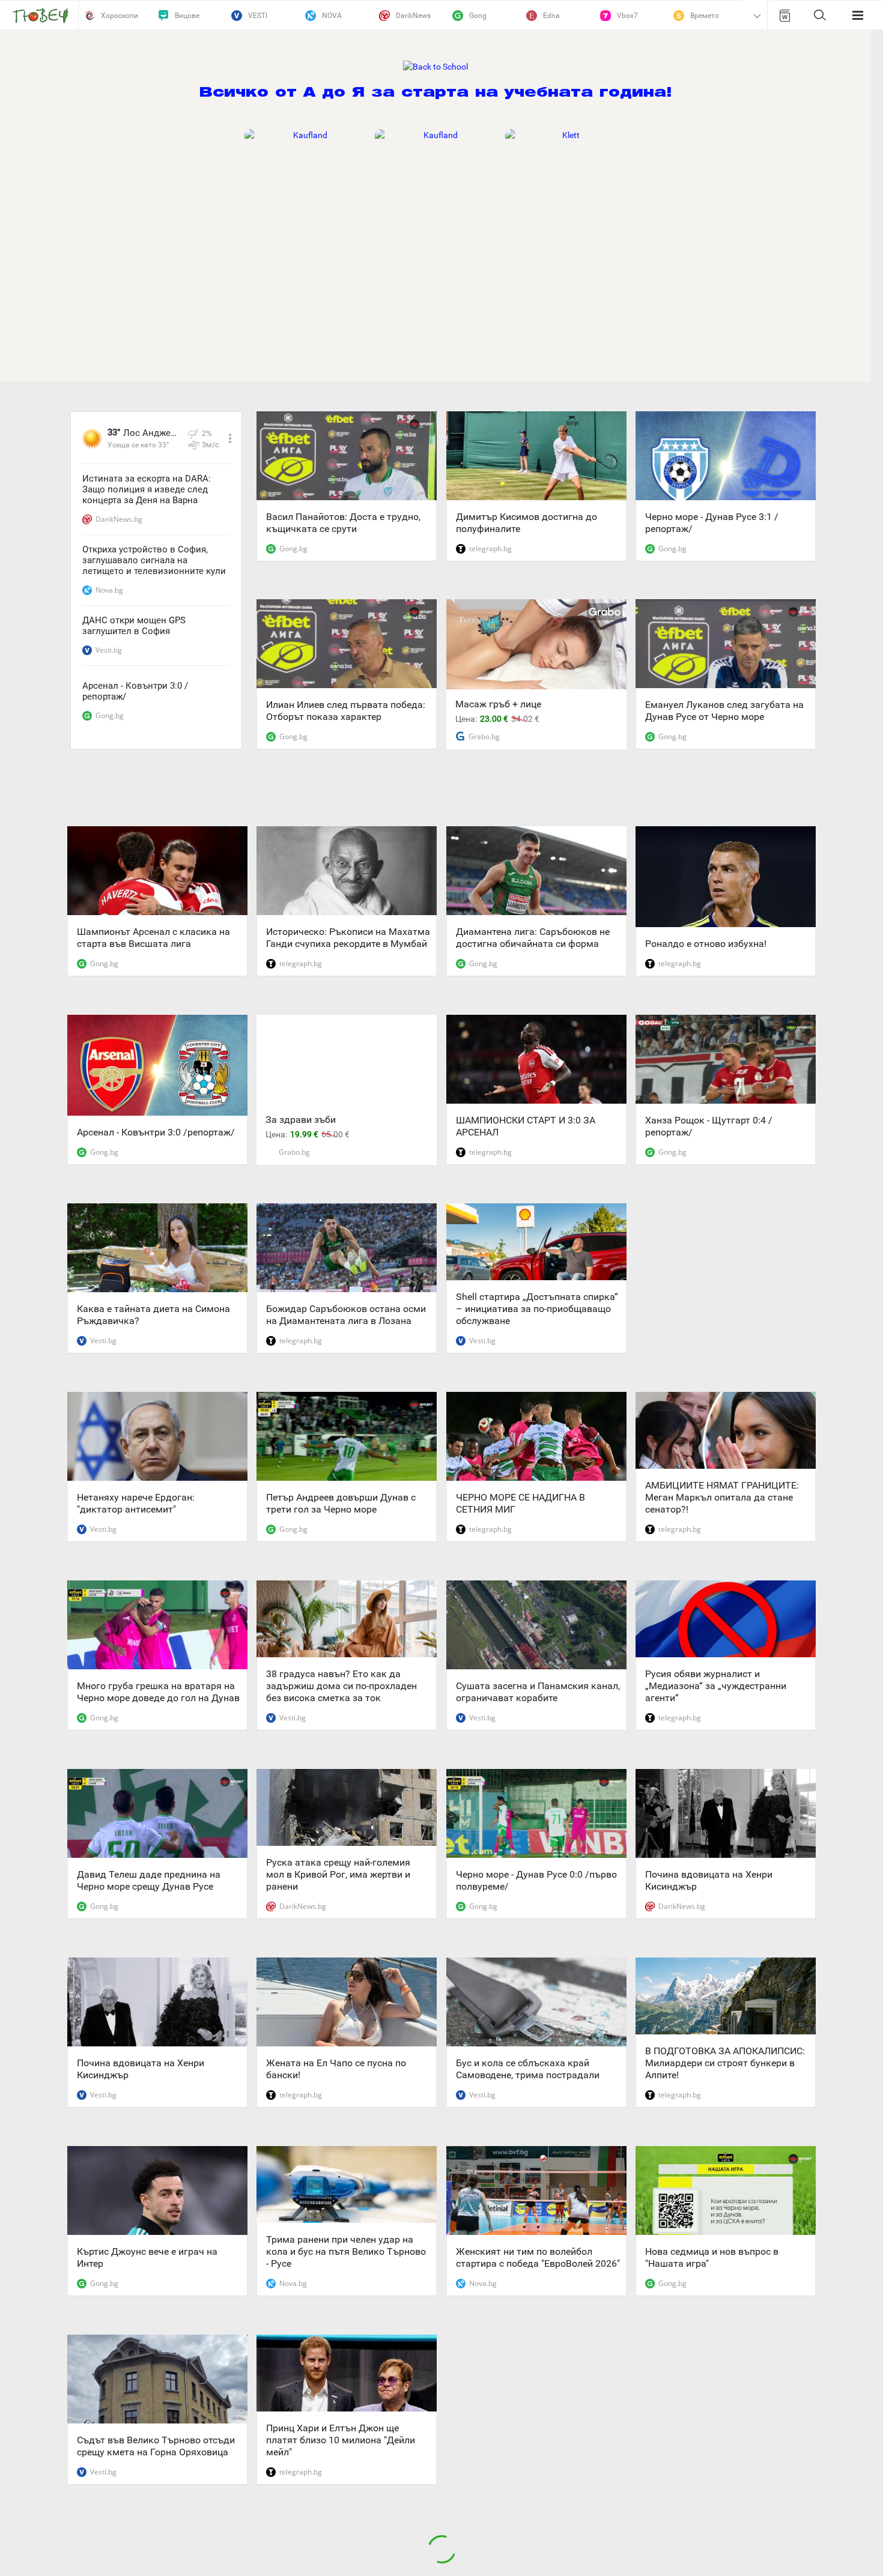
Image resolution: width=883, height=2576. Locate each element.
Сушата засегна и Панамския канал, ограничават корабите (538, 1692)
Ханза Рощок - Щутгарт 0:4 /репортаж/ (709, 1126)
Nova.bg (109, 590)
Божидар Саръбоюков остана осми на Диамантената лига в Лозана (346, 1315)
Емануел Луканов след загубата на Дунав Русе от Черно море (724, 711)
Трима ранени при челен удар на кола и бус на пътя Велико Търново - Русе (346, 2251)
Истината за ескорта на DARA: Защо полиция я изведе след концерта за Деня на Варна (147, 489)
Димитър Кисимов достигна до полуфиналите (526, 523)
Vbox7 (627, 16)
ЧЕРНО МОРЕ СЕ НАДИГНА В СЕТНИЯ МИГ (520, 1503)
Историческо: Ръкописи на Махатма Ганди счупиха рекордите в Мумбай (348, 938)
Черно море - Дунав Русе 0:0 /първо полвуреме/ (536, 1880)
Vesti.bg (109, 650)
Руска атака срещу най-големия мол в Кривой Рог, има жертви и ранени (338, 1874)
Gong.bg (110, 715)
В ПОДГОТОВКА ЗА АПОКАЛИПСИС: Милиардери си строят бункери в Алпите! (725, 2063)
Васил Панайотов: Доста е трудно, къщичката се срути (343, 523)
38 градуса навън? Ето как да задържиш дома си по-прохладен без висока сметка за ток (341, 1686)
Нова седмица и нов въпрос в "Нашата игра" (712, 2257)
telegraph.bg (490, 549)
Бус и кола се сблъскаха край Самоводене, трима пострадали (528, 2069)
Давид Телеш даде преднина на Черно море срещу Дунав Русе (149, 1880)
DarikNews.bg (119, 519)
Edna (551, 16)
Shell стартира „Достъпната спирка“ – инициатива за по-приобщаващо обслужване (537, 1309)
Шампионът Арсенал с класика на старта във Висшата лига (153, 938)
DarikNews (413, 16)
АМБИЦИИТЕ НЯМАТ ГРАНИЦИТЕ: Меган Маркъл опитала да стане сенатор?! (722, 1497)
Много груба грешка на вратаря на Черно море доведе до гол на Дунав (158, 1692)
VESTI (258, 16)
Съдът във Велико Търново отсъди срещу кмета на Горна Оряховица (156, 2446)
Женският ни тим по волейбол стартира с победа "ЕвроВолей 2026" (538, 2257)
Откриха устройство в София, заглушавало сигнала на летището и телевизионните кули (154, 560)
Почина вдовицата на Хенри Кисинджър (709, 1880)
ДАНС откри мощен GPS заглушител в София (134, 626)
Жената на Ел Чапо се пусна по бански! (336, 2069)
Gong (478, 16)
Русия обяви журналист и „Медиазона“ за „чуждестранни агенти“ (716, 1686)
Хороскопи (120, 16)
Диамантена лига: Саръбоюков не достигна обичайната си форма (533, 938)
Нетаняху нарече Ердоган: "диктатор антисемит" (136, 1503)
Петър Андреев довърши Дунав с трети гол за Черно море (341, 1503)
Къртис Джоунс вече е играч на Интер (147, 2257)
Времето (705, 16)
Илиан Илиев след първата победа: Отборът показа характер (346, 711)
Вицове (187, 16)
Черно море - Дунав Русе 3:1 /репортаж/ (712, 523)
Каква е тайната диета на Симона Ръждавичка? (153, 1315)
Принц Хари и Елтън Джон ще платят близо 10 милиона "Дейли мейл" (341, 2440)
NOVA (332, 16)
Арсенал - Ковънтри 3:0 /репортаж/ (135, 691)
